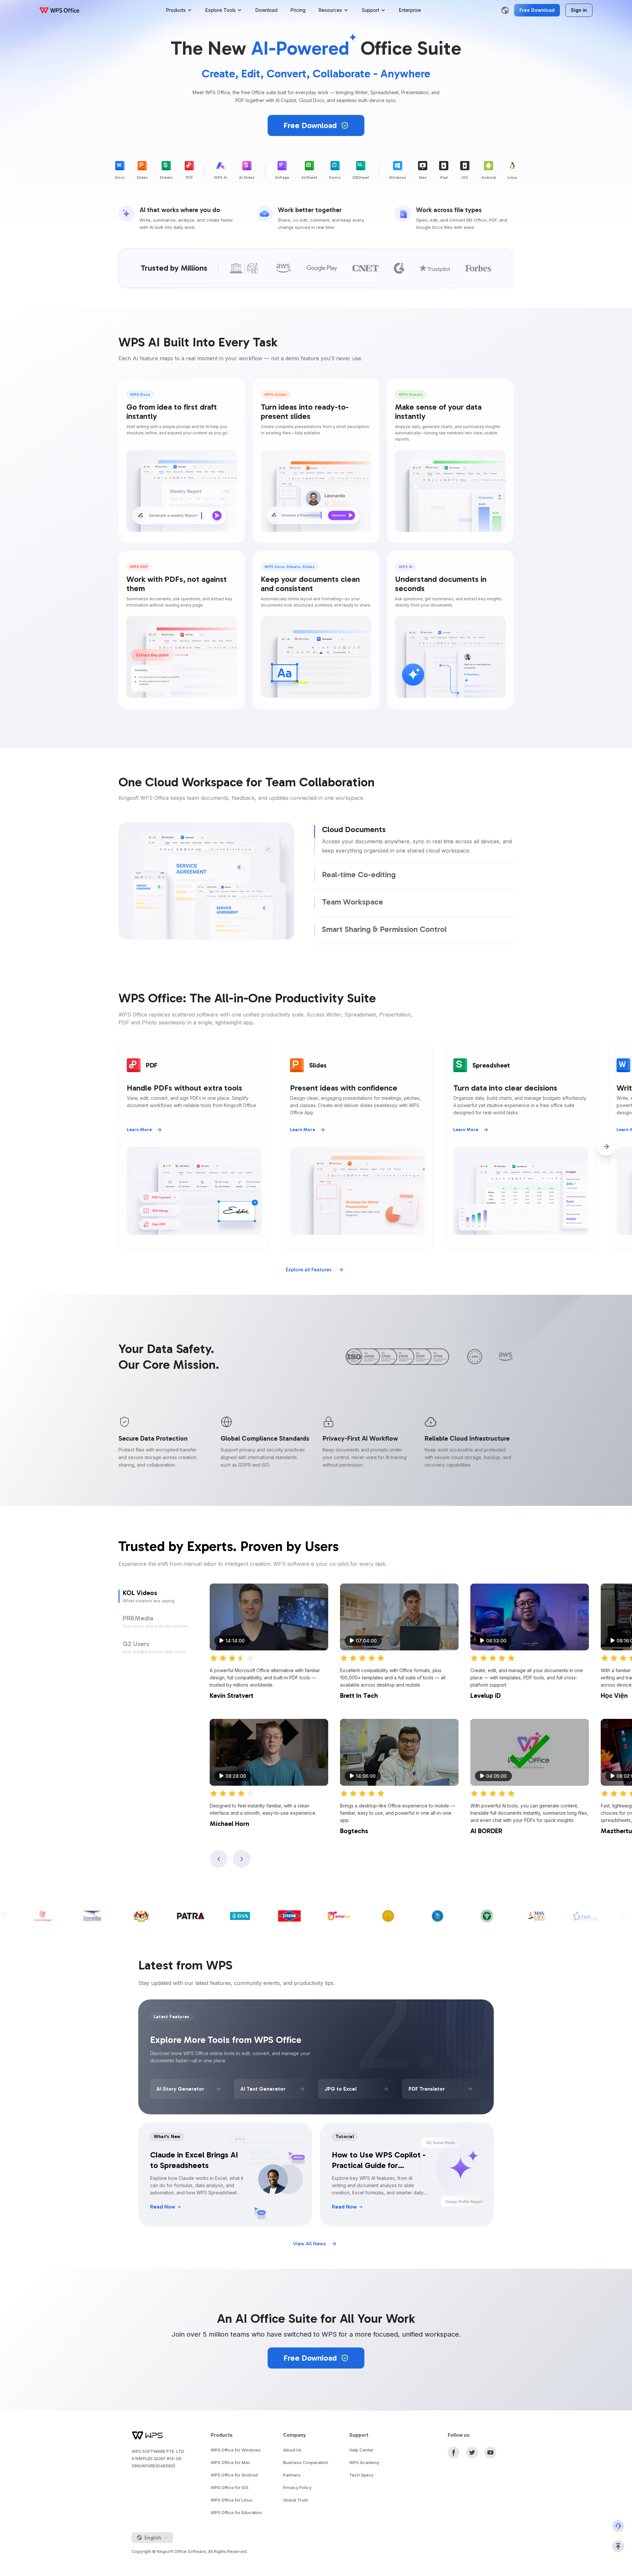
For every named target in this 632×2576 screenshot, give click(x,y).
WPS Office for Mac (231, 2462)
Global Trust (295, 2500)
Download (266, 10)
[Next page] (242, 1859)
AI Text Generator (263, 2089)
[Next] (606, 1147)
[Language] (505, 10)
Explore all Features (309, 1270)
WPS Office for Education (236, 2512)
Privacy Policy (297, 2487)
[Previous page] (219, 1859)
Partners (292, 2475)
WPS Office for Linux (232, 2500)
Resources (330, 10)
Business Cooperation (306, 2462)
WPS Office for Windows (236, 2450)
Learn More (139, 1130)
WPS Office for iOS (230, 2487)
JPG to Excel (341, 2089)
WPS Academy (364, 2462)
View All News (309, 2244)
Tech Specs (361, 2475)
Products (176, 10)
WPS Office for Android (234, 2475)
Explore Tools (221, 10)
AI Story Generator (180, 2089)
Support (370, 10)
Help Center (361, 2450)
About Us (292, 2450)
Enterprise (410, 10)
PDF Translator (427, 2089)
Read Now (163, 2207)
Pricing (298, 10)
